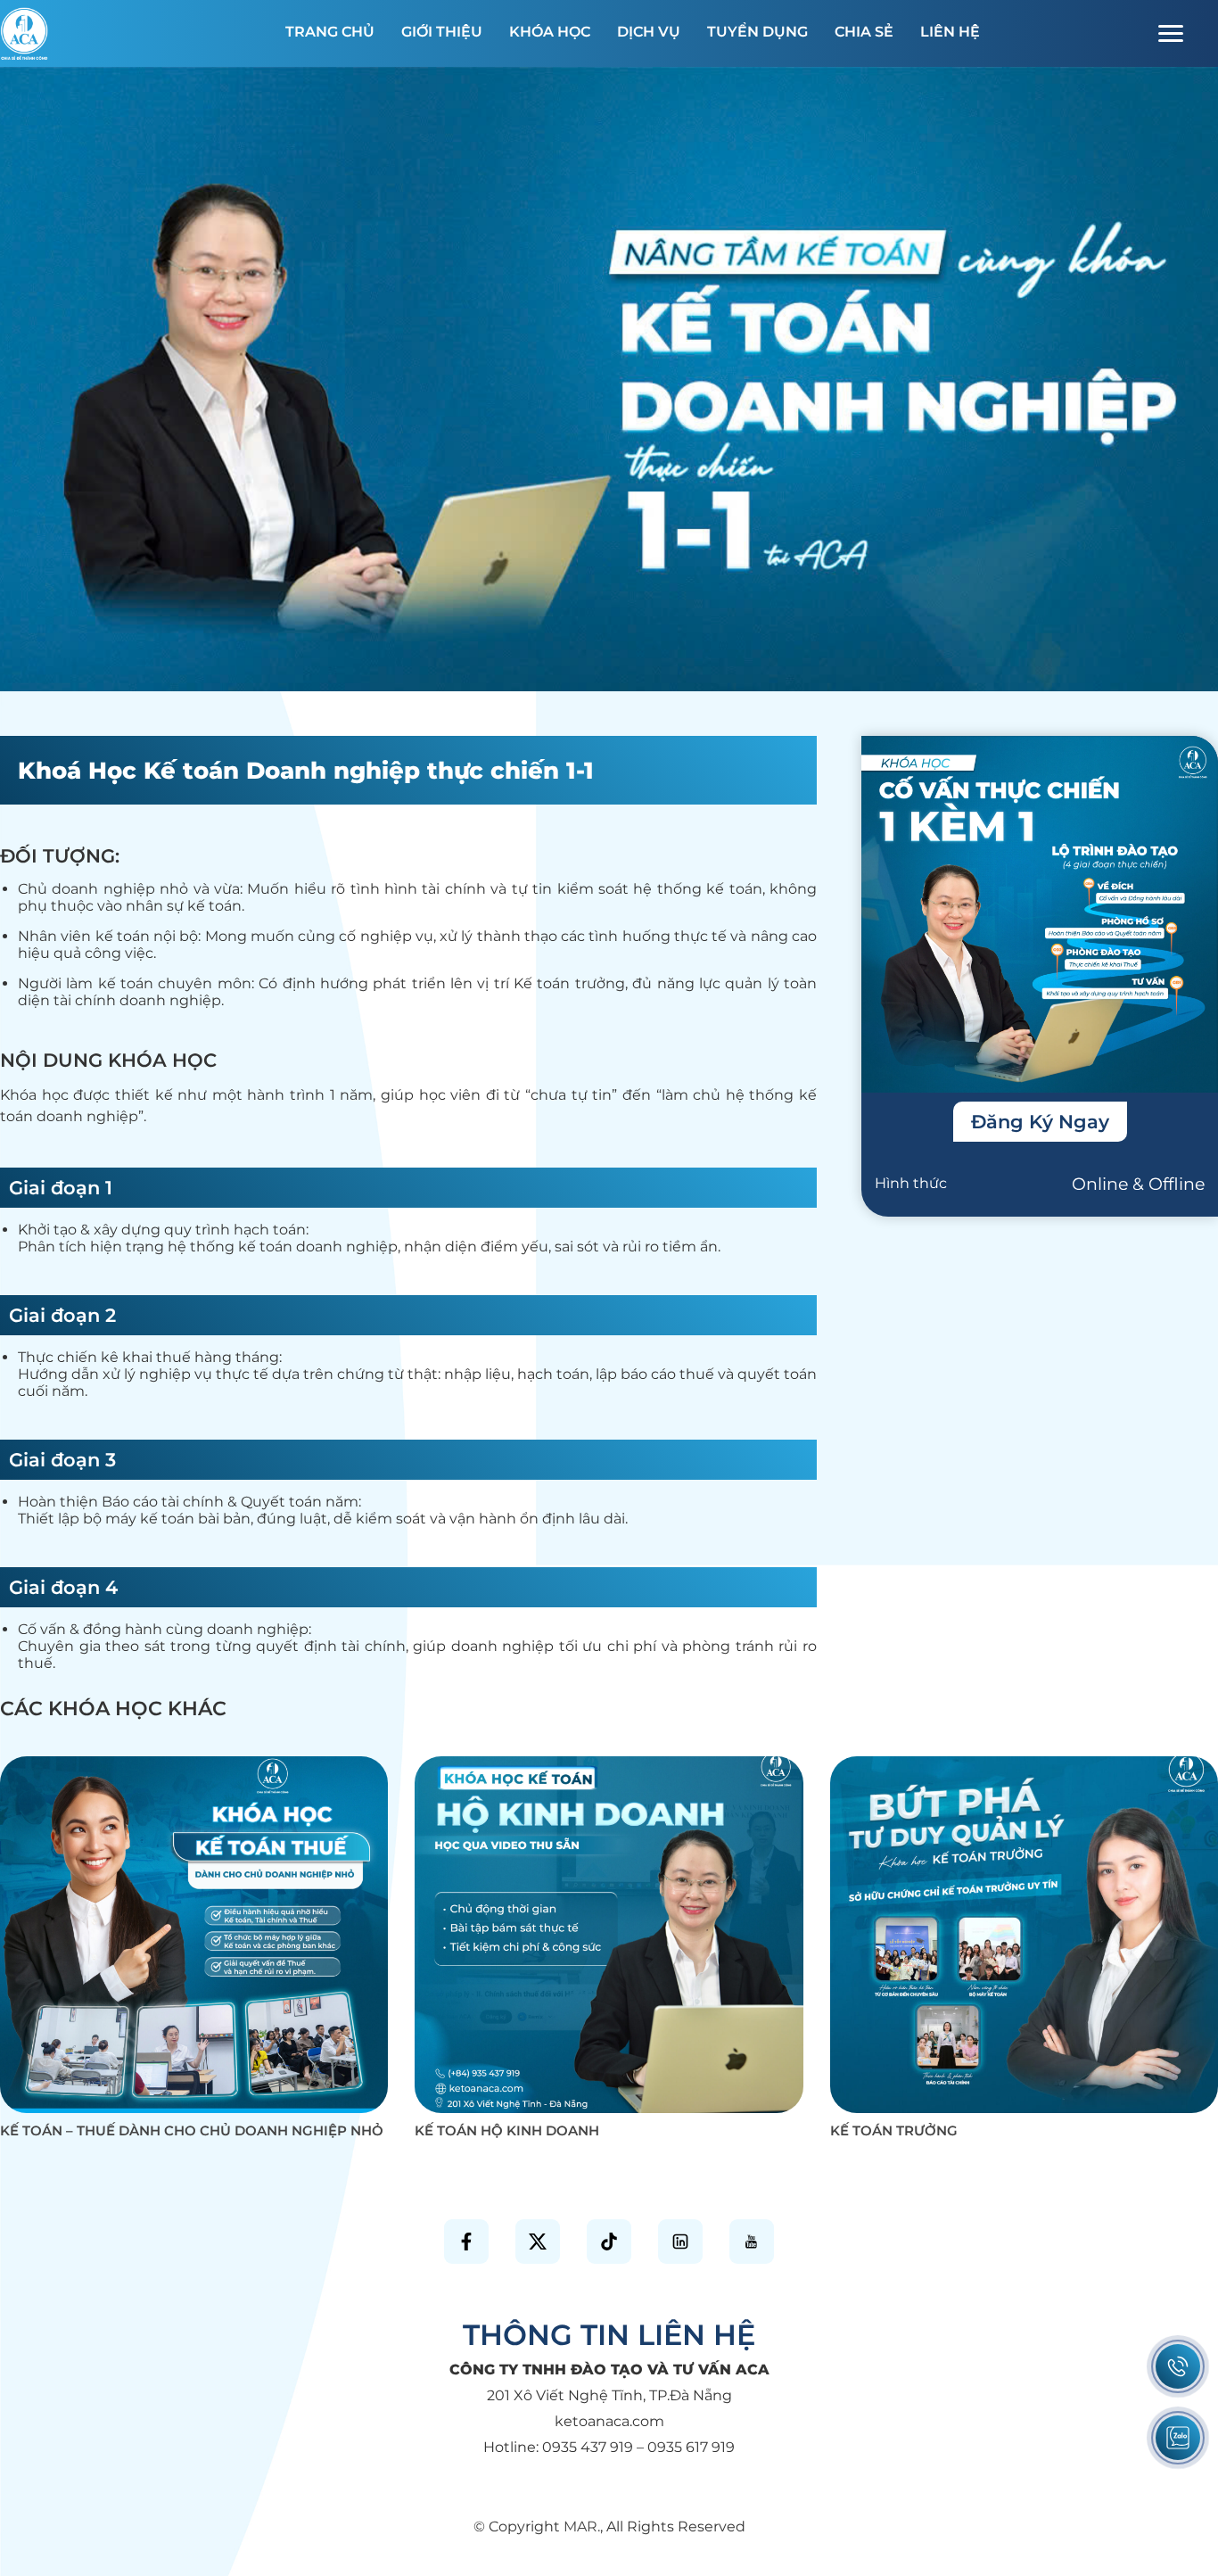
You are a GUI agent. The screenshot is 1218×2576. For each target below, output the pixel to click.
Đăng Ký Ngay (1040, 1122)
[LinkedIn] (680, 2242)
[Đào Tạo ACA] (24, 30)
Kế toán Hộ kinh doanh (507, 2130)
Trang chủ (330, 32)
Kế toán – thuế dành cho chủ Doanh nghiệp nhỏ (192, 2130)
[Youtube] (752, 2242)
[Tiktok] (609, 2242)
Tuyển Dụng (757, 32)
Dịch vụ (649, 32)
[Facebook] (466, 2242)
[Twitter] (538, 2242)
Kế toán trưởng (894, 2130)
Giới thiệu (442, 32)
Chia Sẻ (864, 32)
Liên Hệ (950, 32)
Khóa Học (550, 32)
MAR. (582, 2526)
